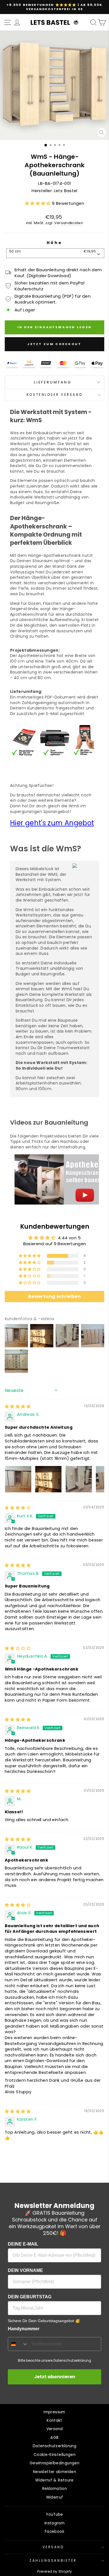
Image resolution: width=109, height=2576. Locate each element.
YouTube (54, 2514)
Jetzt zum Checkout (54, 344)
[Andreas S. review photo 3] (79, 1479)
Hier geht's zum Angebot (52, 823)
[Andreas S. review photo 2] (48, 1479)
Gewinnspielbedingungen (54, 2463)
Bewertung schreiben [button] (54, 1296)
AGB (54, 2438)
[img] (18, 1407)
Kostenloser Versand (54, 395)
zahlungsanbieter (53, 2561)
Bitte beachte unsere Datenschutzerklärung (54, 2360)
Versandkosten (69, 223)
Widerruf (55, 2497)
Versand (55, 2429)
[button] (38, 203)
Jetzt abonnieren (55, 2377)
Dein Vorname (25, 2270)
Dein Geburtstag (30, 2297)
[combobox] (55, 253)
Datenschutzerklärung (54, 2446)
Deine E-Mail (23, 2244)
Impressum (54, 2412)
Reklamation (54, 2489)
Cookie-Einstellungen (54, 2455)
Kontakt (54, 2420)
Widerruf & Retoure (54, 2480)
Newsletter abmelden (54, 2472)
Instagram (54, 2523)
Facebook (54, 2532)
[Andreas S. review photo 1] (18, 1479)
